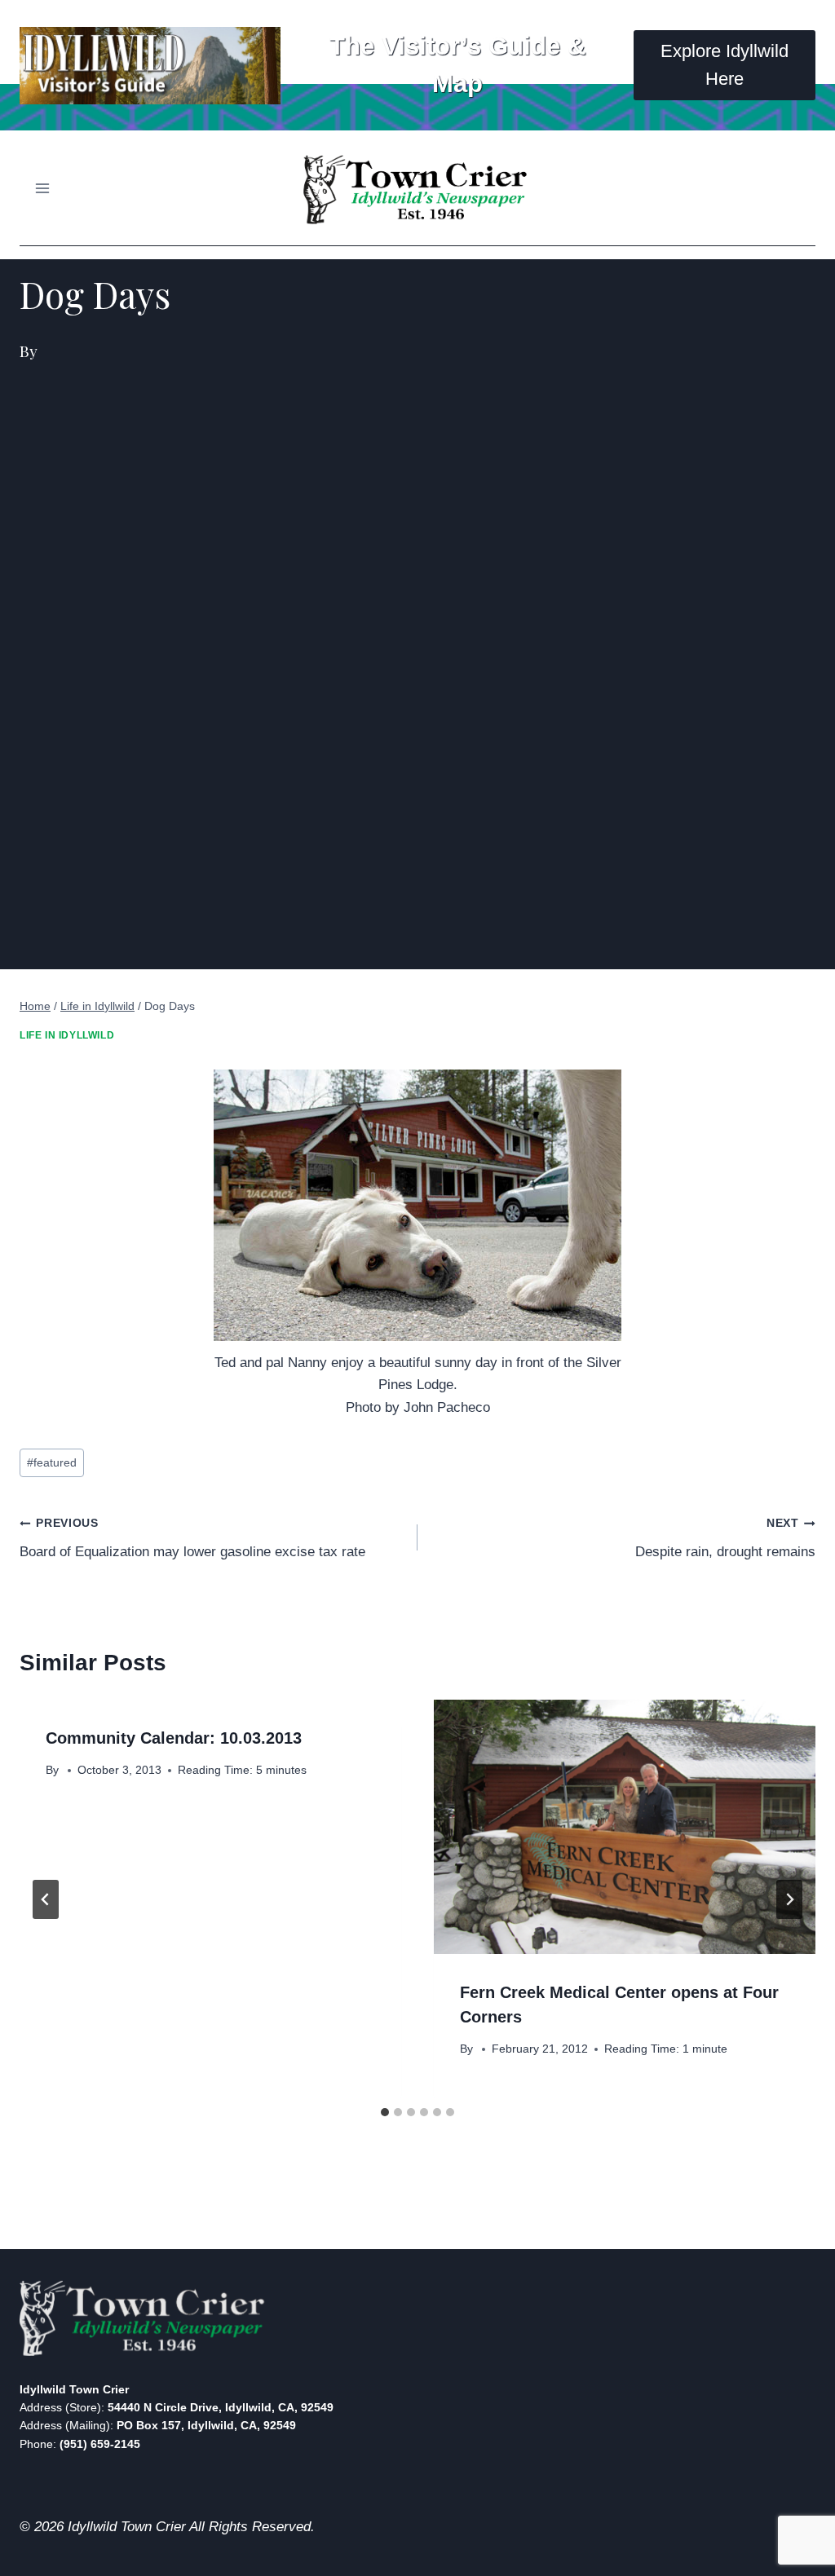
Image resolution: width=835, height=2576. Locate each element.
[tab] (385, 2112)
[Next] (789, 1899)
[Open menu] (43, 188)
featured (52, 1463)
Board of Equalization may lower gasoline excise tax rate (192, 1538)
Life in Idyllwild (67, 1035)
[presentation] (625, 1827)
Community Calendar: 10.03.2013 (174, 1738)
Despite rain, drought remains (725, 1538)
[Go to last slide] (46, 1899)
